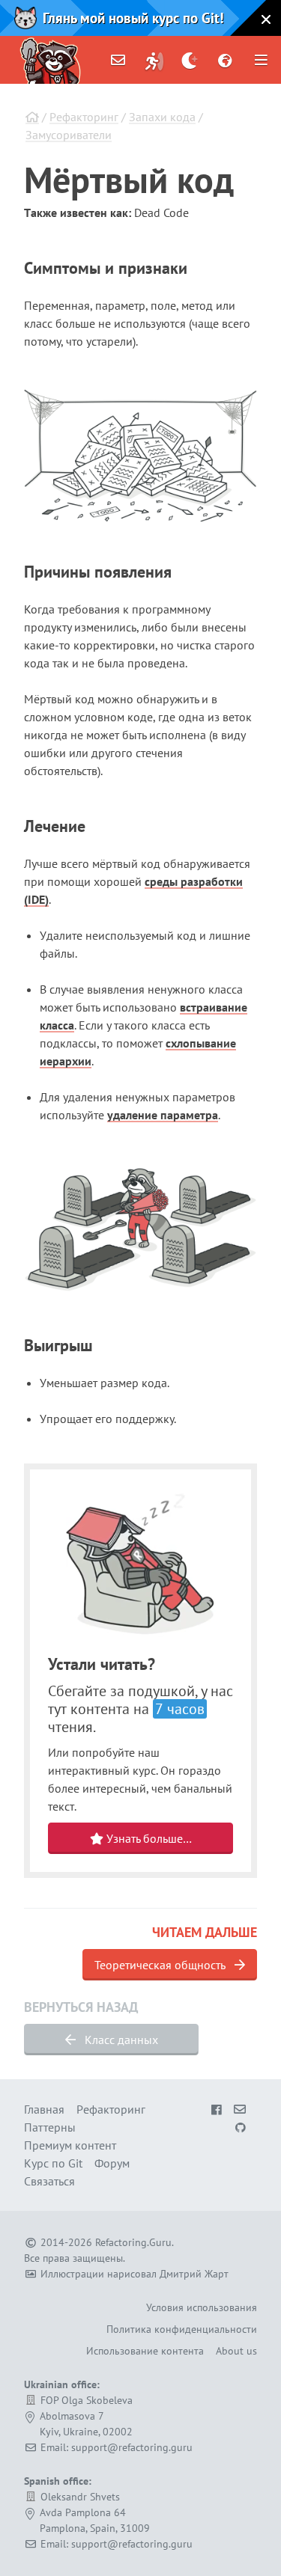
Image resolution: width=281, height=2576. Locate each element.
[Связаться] (118, 60)
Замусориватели (69, 135)
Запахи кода (162, 117)
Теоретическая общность (161, 1965)
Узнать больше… (148, 1838)
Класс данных (120, 2040)
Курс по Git (53, 2163)
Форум (112, 2163)
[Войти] (154, 60)
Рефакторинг (84, 117)
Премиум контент (70, 2145)
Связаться (49, 2181)
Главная (44, 2109)
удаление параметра (163, 1115)
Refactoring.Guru (133, 2242)
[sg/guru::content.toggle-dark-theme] (190, 60)
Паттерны (50, 2127)
